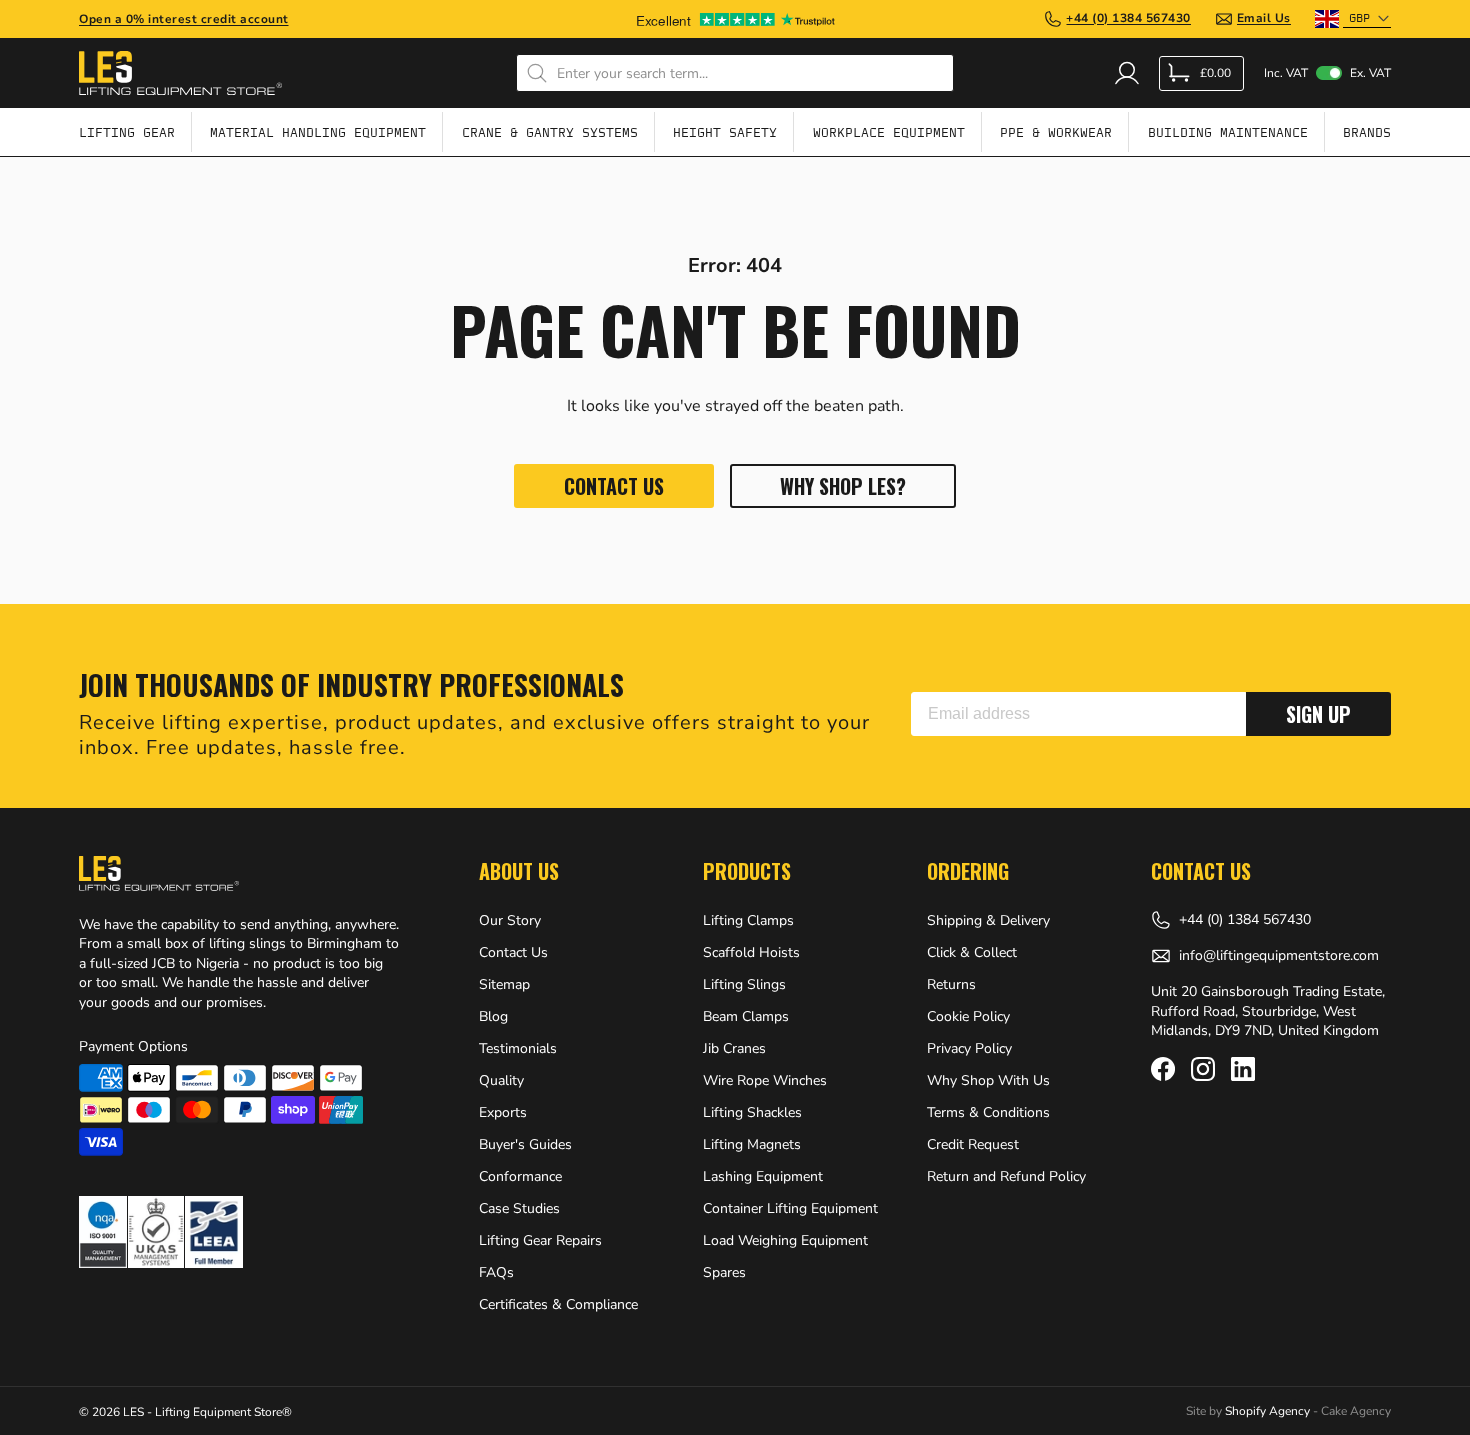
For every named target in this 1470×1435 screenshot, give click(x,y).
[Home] (180, 73)
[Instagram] (1203, 1069)
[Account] (1127, 73)
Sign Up (1318, 714)
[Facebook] (1163, 1069)
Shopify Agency (1267, 1411)
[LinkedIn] (1243, 1069)
